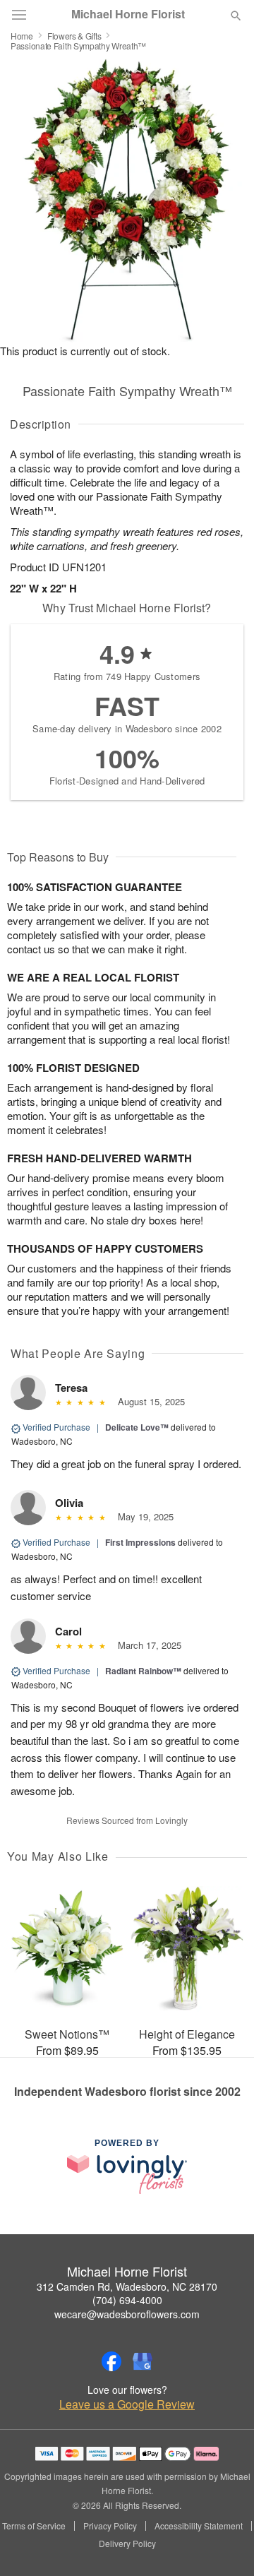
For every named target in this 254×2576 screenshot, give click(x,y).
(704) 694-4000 (127, 2300)
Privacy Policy (110, 2526)
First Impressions (140, 1542)
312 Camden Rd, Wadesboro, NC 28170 (127, 2286)
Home (22, 36)
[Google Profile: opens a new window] (143, 2361)
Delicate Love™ (137, 1427)
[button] (224, 2544)
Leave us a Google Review (127, 2404)
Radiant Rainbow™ (143, 1671)
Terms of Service (34, 2526)
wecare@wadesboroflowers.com (127, 2314)
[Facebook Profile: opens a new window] (111, 2361)
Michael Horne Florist (128, 14)
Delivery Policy (127, 2544)
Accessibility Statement (199, 2526)
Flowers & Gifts (74, 36)
